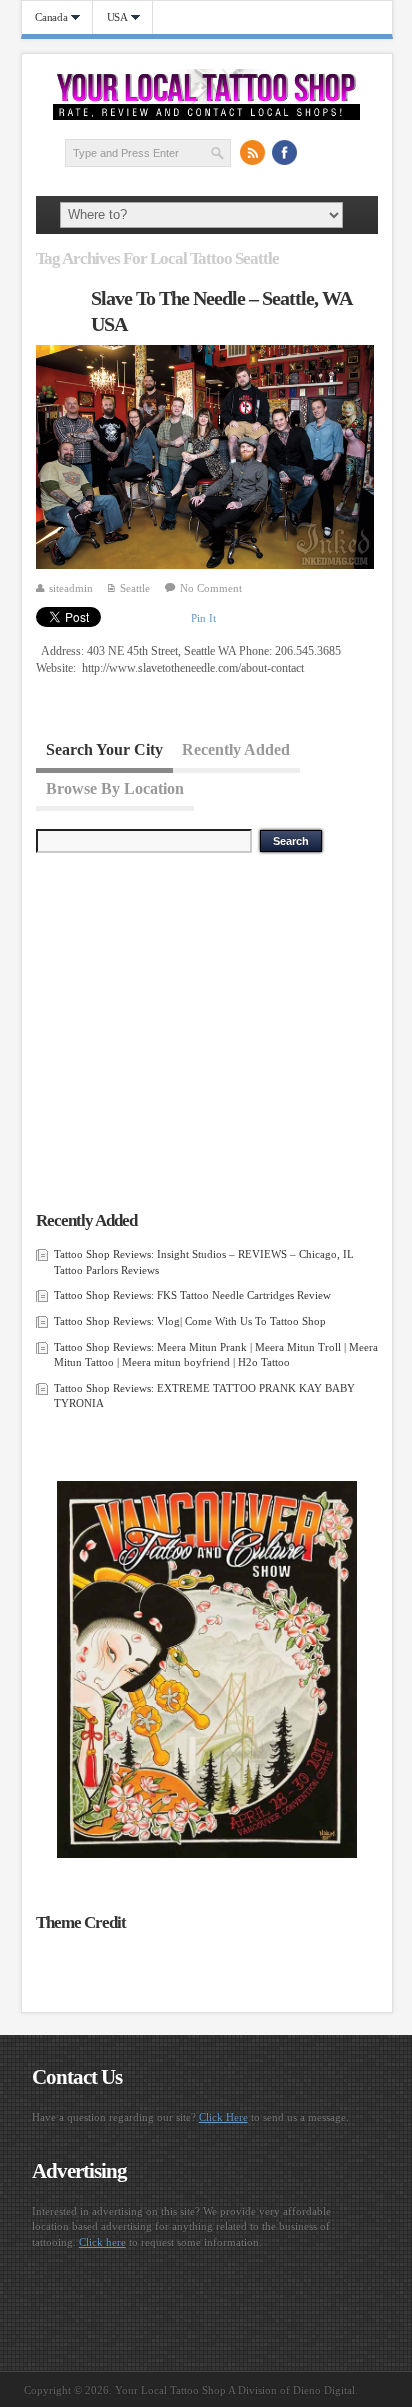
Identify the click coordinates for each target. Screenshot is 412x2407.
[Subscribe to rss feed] (252, 152)
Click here (102, 2242)
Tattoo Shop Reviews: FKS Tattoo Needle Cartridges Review (192, 1295)
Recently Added (236, 749)
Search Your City (104, 749)
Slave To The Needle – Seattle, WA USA (221, 311)
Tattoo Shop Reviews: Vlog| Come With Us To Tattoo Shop (190, 1321)
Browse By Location (115, 787)
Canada (45, 17)
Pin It (203, 618)
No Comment (211, 588)
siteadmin (71, 588)
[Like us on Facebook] (284, 152)
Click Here (223, 2117)
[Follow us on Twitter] (316, 152)
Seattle (135, 588)
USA (110, 17)
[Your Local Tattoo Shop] (206, 116)
